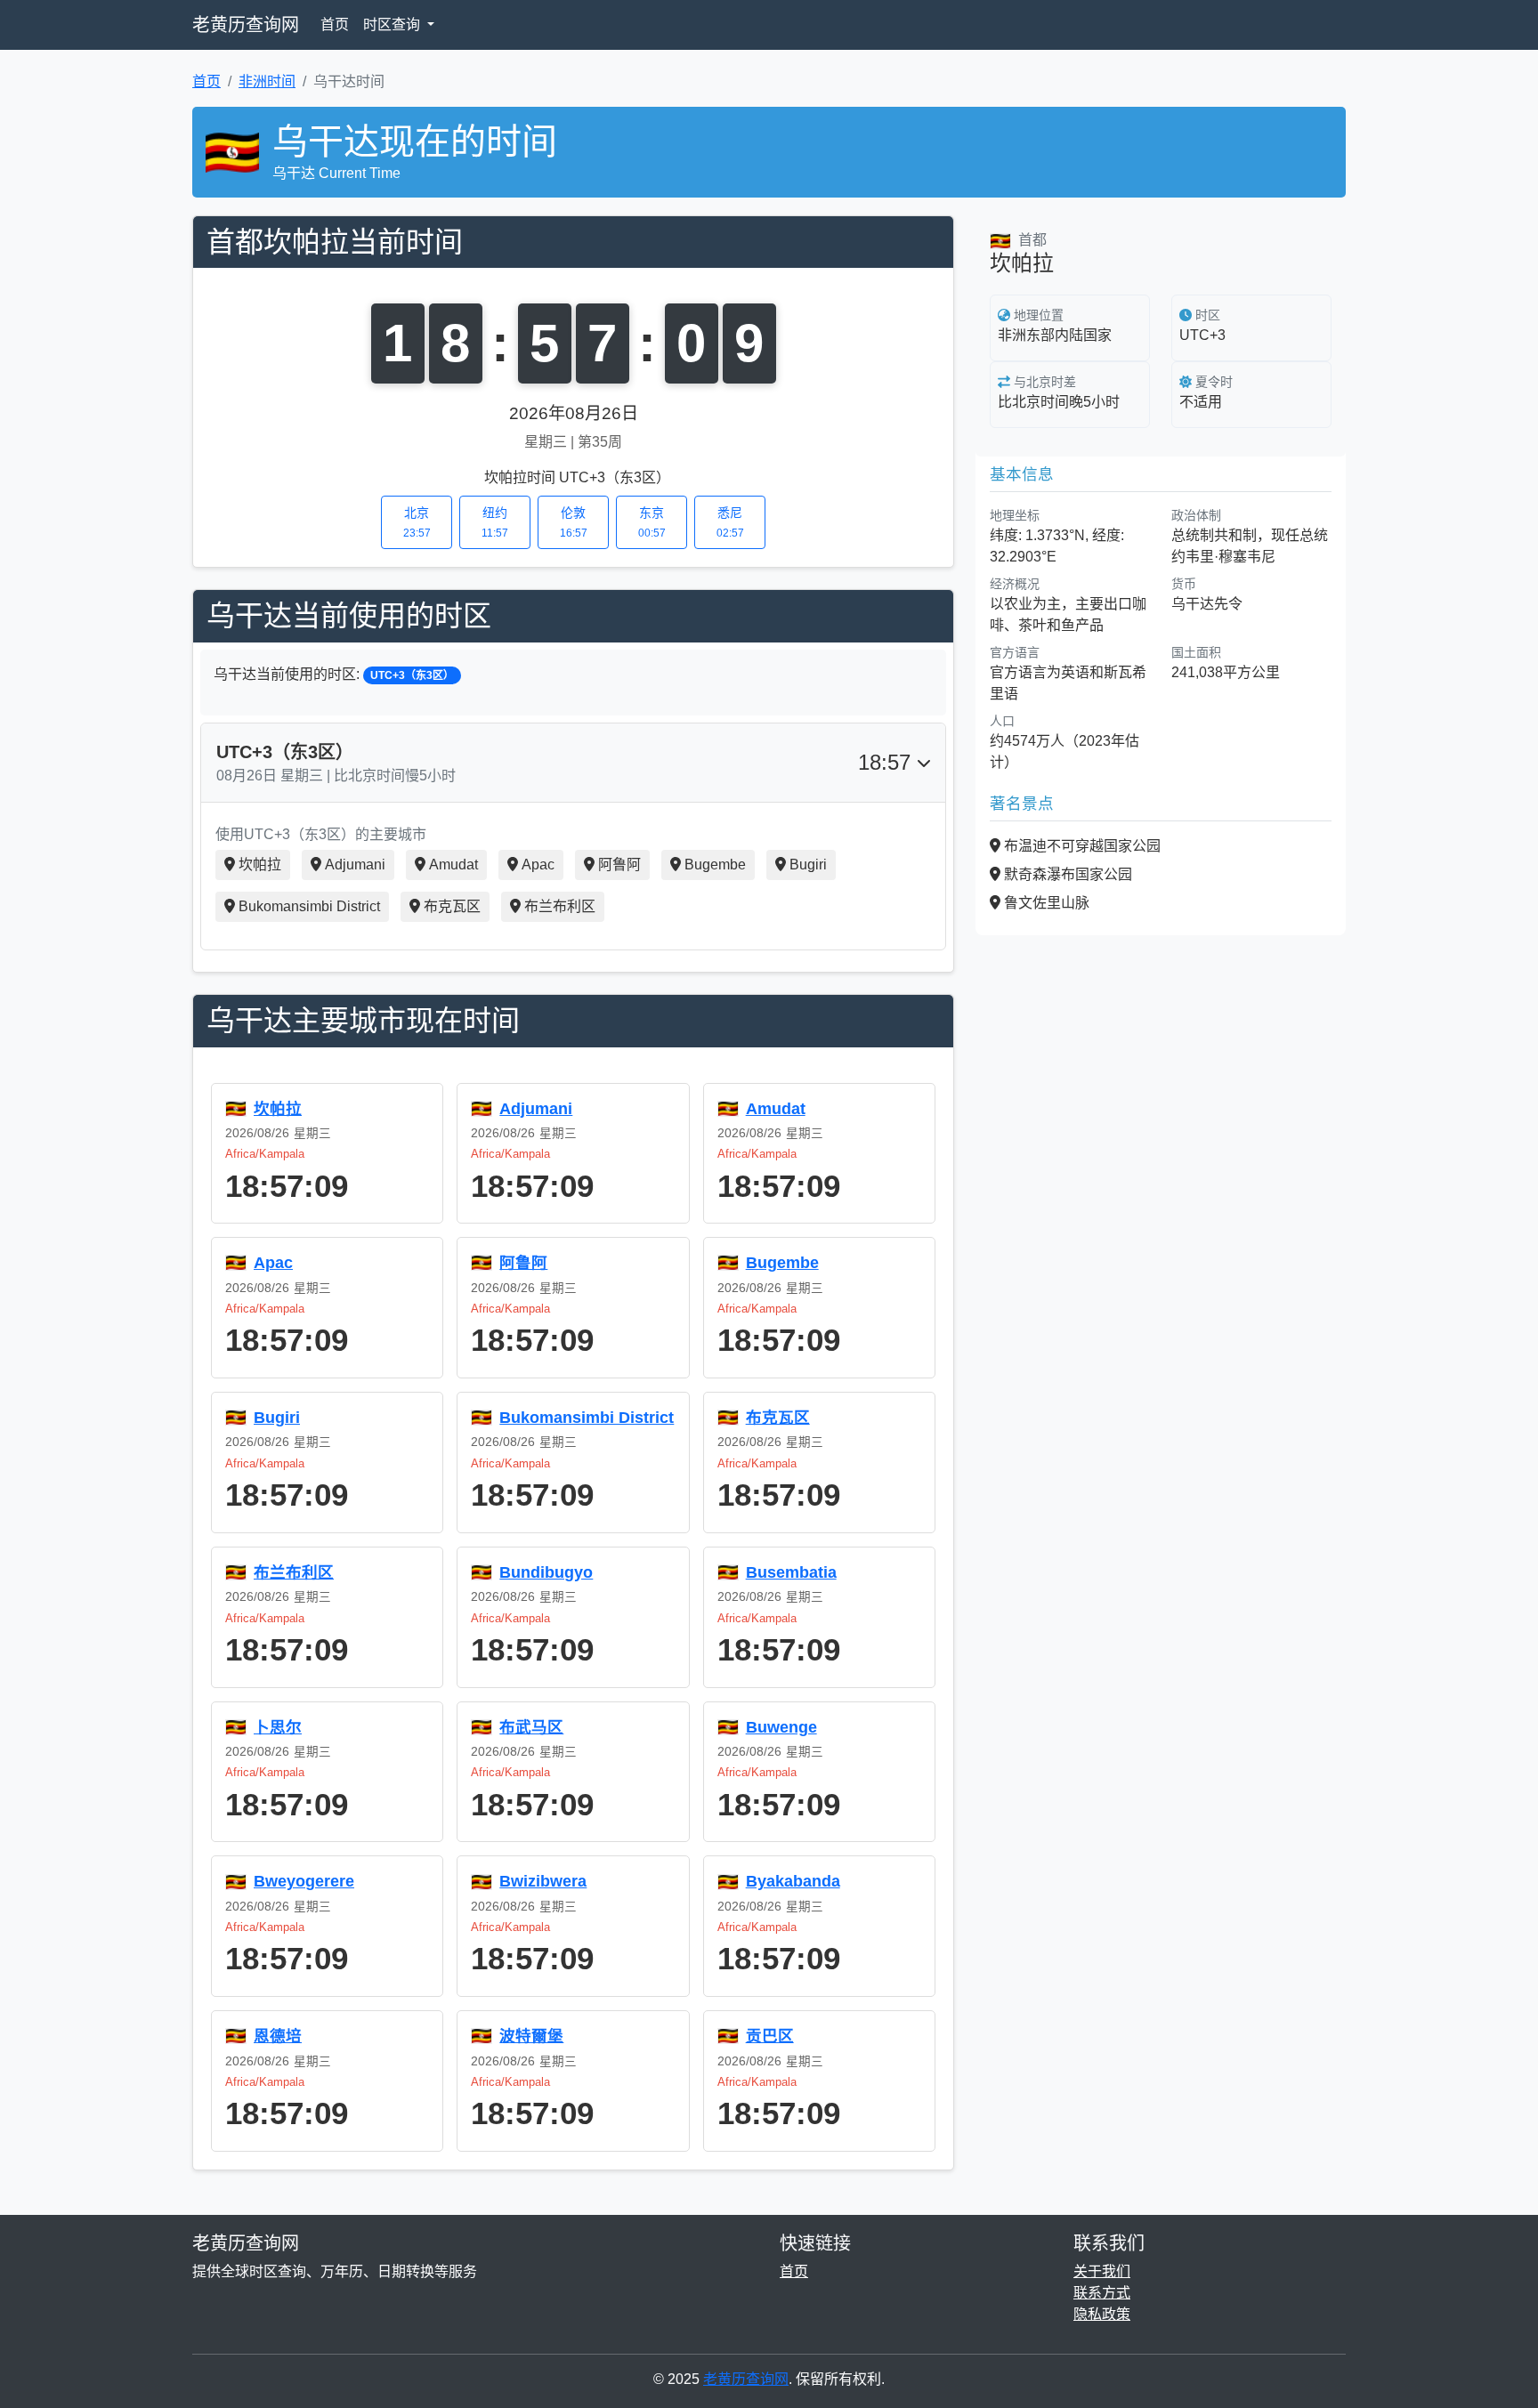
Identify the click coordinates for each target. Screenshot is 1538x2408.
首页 (335, 24)
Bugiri (808, 865)
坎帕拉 (260, 865)
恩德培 (278, 2036)
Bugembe (715, 865)
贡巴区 (770, 2036)
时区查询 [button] (393, 24)
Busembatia (791, 1572)
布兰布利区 (560, 906)
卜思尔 (278, 1727)
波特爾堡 (531, 2036)
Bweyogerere (304, 1881)
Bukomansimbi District (309, 906)
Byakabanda (793, 1881)
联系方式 (1102, 2293)
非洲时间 (267, 81)
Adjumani (355, 865)
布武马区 (531, 1727)
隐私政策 (1102, 2314)
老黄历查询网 (246, 25)
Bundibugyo (546, 1572)
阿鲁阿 (619, 865)
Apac (538, 865)
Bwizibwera (543, 1881)
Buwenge (781, 1727)
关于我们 (1102, 2271)
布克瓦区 (452, 906)
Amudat (453, 865)
